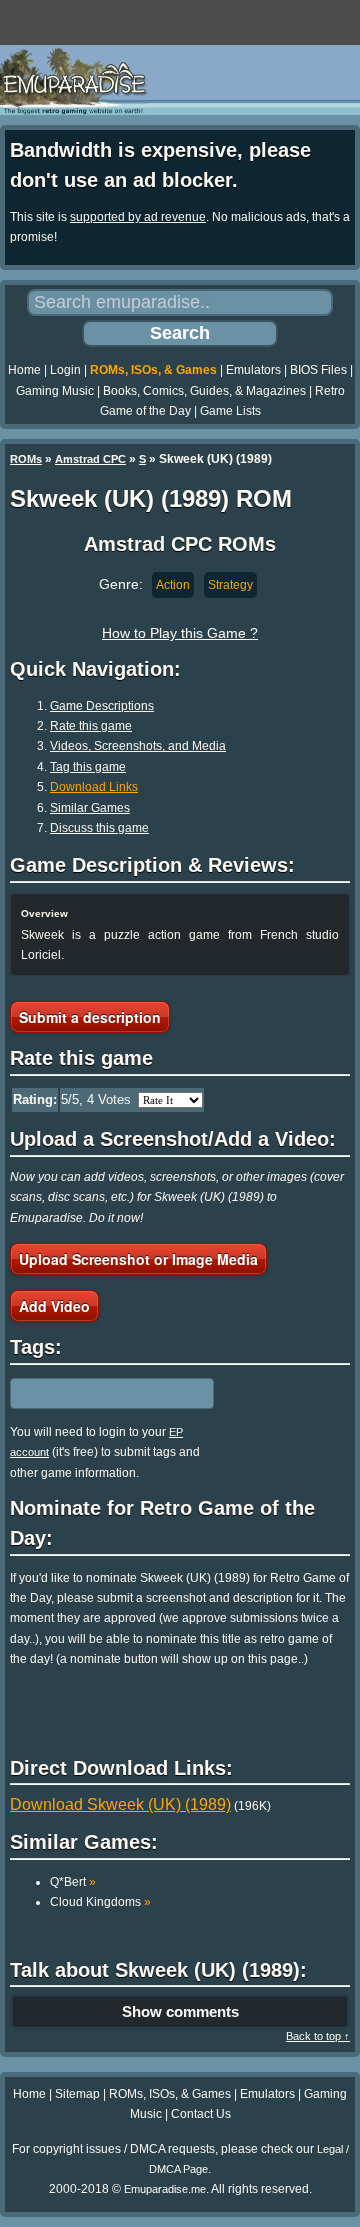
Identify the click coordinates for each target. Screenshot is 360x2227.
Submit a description (90, 1017)
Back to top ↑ (318, 2036)
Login (65, 370)
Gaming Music (55, 391)
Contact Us (201, 2114)
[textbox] (97, 1393)
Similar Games (90, 808)
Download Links (94, 787)
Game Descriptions (102, 706)
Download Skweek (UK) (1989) (120, 1804)
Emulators (253, 370)
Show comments (180, 2011)
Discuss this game (99, 828)
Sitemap (77, 2094)
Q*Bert (73, 1882)
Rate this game (91, 726)
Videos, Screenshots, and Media (138, 746)
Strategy (230, 585)
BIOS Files (318, 370)
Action (173, 585)
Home (24, 370)
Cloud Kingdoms (100, 1902)
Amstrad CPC (90, 459)
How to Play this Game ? (180, 633)
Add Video (54, 1306)
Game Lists (230, 411)
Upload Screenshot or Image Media (138, 1259)
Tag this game (88, 767)
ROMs (26, 459)
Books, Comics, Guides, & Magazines (204, 391)
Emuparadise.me (165, 2189)
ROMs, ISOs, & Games (153, 370)
